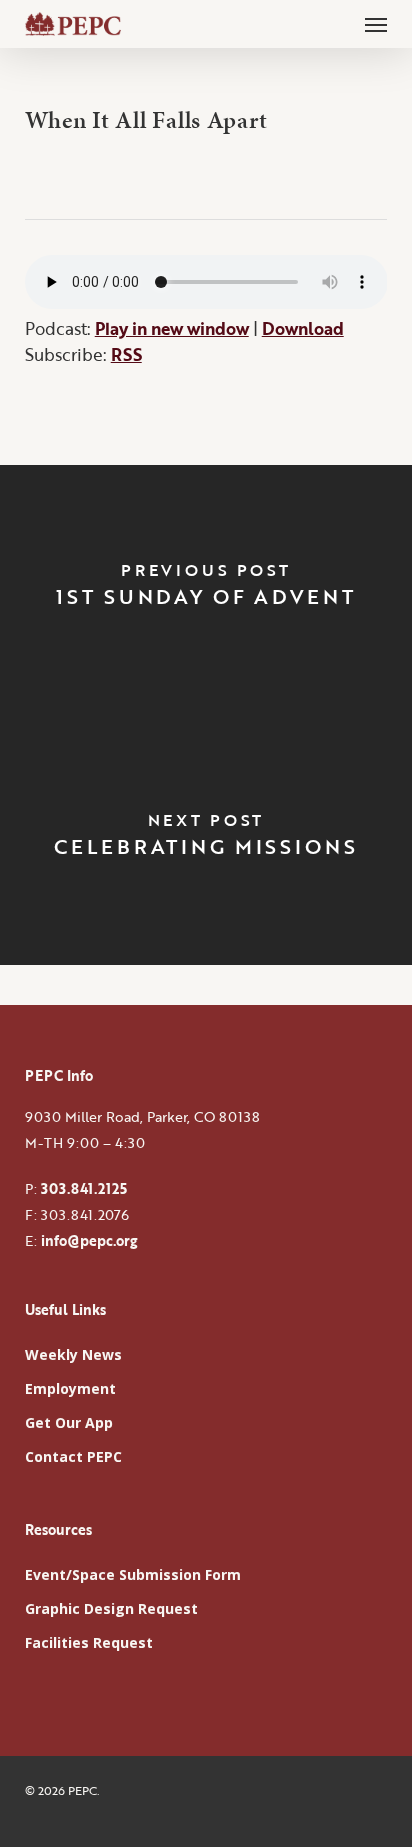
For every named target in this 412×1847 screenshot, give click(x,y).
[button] (376, 24)
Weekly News (73, 1354)
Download (303, 328)
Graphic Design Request (111, 1608)
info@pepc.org (89, 1240)
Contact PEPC (73, 1456)
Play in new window (172, 328)
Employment (70, 1388)
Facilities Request (89, 1642)
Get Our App (69, 1422)
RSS (126, 354)
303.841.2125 (84, 1188)
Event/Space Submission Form (133, 1574)
